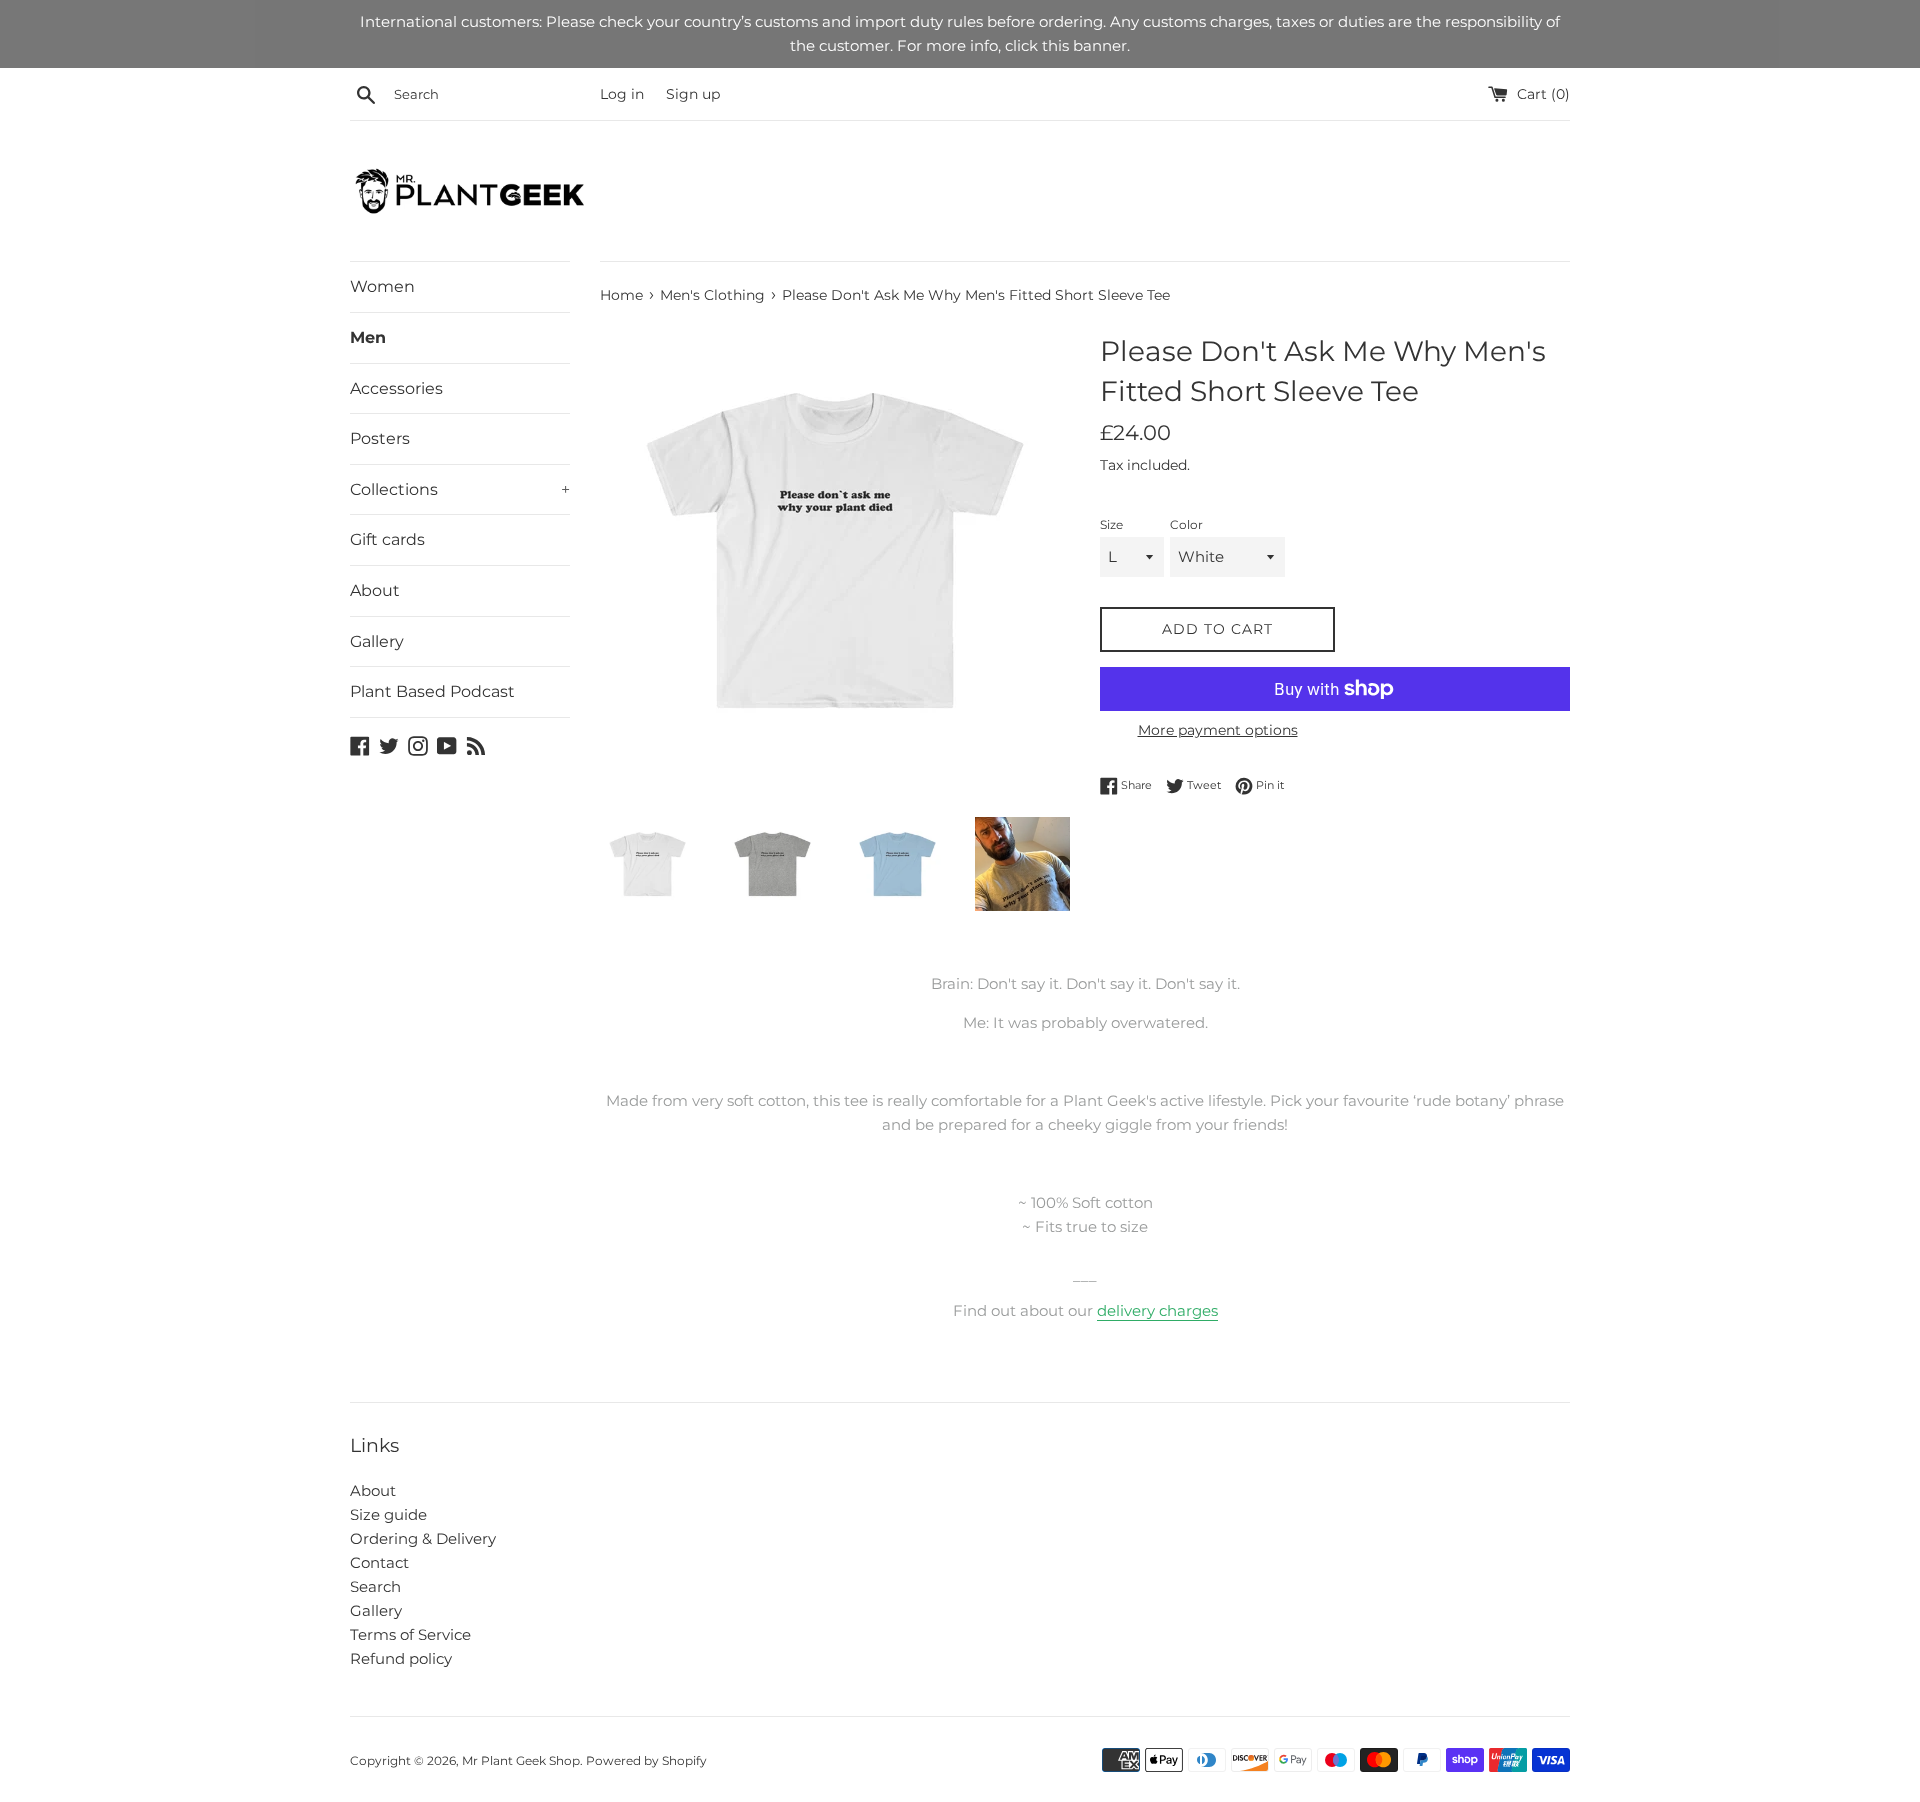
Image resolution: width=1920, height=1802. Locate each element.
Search (375, 1586)
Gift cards (387, 539)
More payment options (1218, 730)
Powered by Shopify (646, 1760)
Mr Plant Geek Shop (521, 1760)
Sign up (693, 94)
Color (1186, 524)
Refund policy (401, 1658)
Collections (460, 489)
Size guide (388, 1514)
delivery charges (1157, 1310)
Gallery (377, 641)
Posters (380, 438)
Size (1111, 524)
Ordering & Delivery (423, 1538)
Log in (622, 94)
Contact (379, 1562)
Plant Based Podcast (432, 691)
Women (382, 286)
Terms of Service (410, 1634)
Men (368, 337)
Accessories (396, 388)
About (375, 590)
